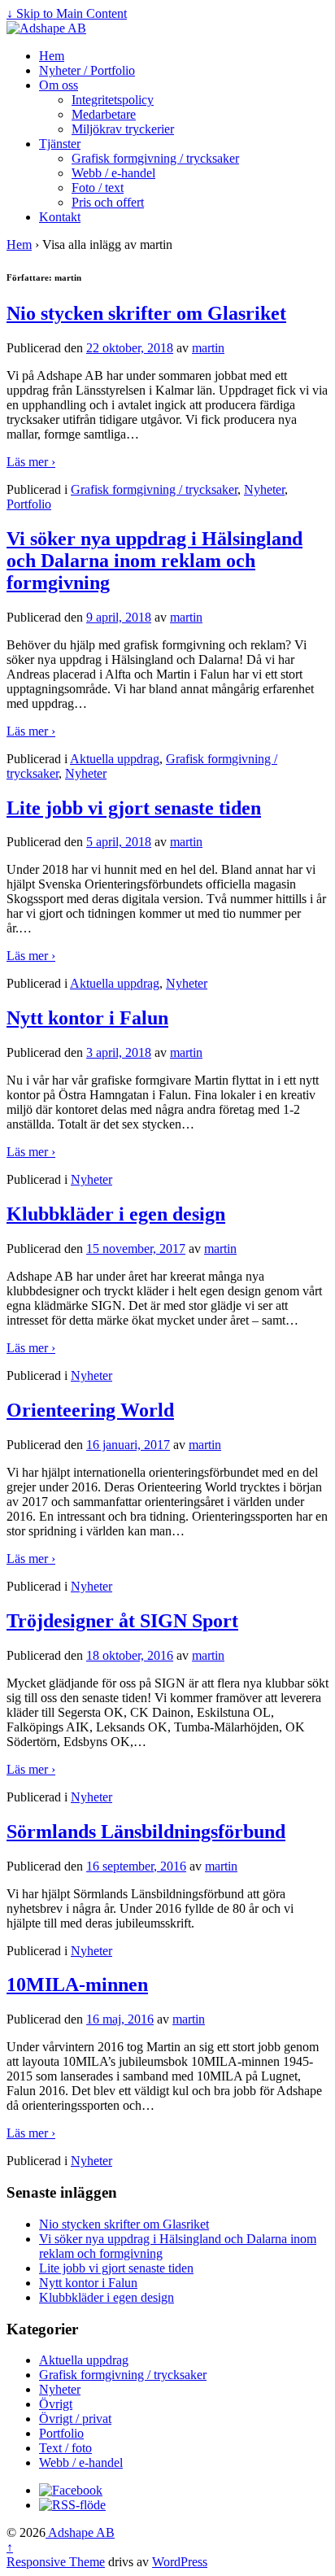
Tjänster (60, 144)
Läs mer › (31, 462)
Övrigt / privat (75, 2419)
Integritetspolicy (113, 100)
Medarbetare (104, 114)
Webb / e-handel (113, 173)
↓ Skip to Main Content (67, 13)
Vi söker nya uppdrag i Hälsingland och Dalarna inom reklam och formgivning (154, 561)
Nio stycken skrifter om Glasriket (146, 313)
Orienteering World (90, 1410)
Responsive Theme (56, 2562)
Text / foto (65, 2448)
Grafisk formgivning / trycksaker (155, 158)
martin (208, 348)
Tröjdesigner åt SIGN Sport (122, 1621)
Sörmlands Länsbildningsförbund (146, 1832)
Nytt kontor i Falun (87, 1018)
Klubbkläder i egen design (116, 1214)
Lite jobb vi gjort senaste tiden (134, 808)
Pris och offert (108, 202)
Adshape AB (80, 2532)
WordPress (180, 2562)
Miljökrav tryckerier (123, 129)
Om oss (59, 85)
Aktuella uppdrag (115, 759)
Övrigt (56, 2404)
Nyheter (264, 489)
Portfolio (29, 504)
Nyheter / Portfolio (87, 70)
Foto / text (98, 188)
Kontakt (60, 217)
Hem (52, 56)
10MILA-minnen (77, 1984)
